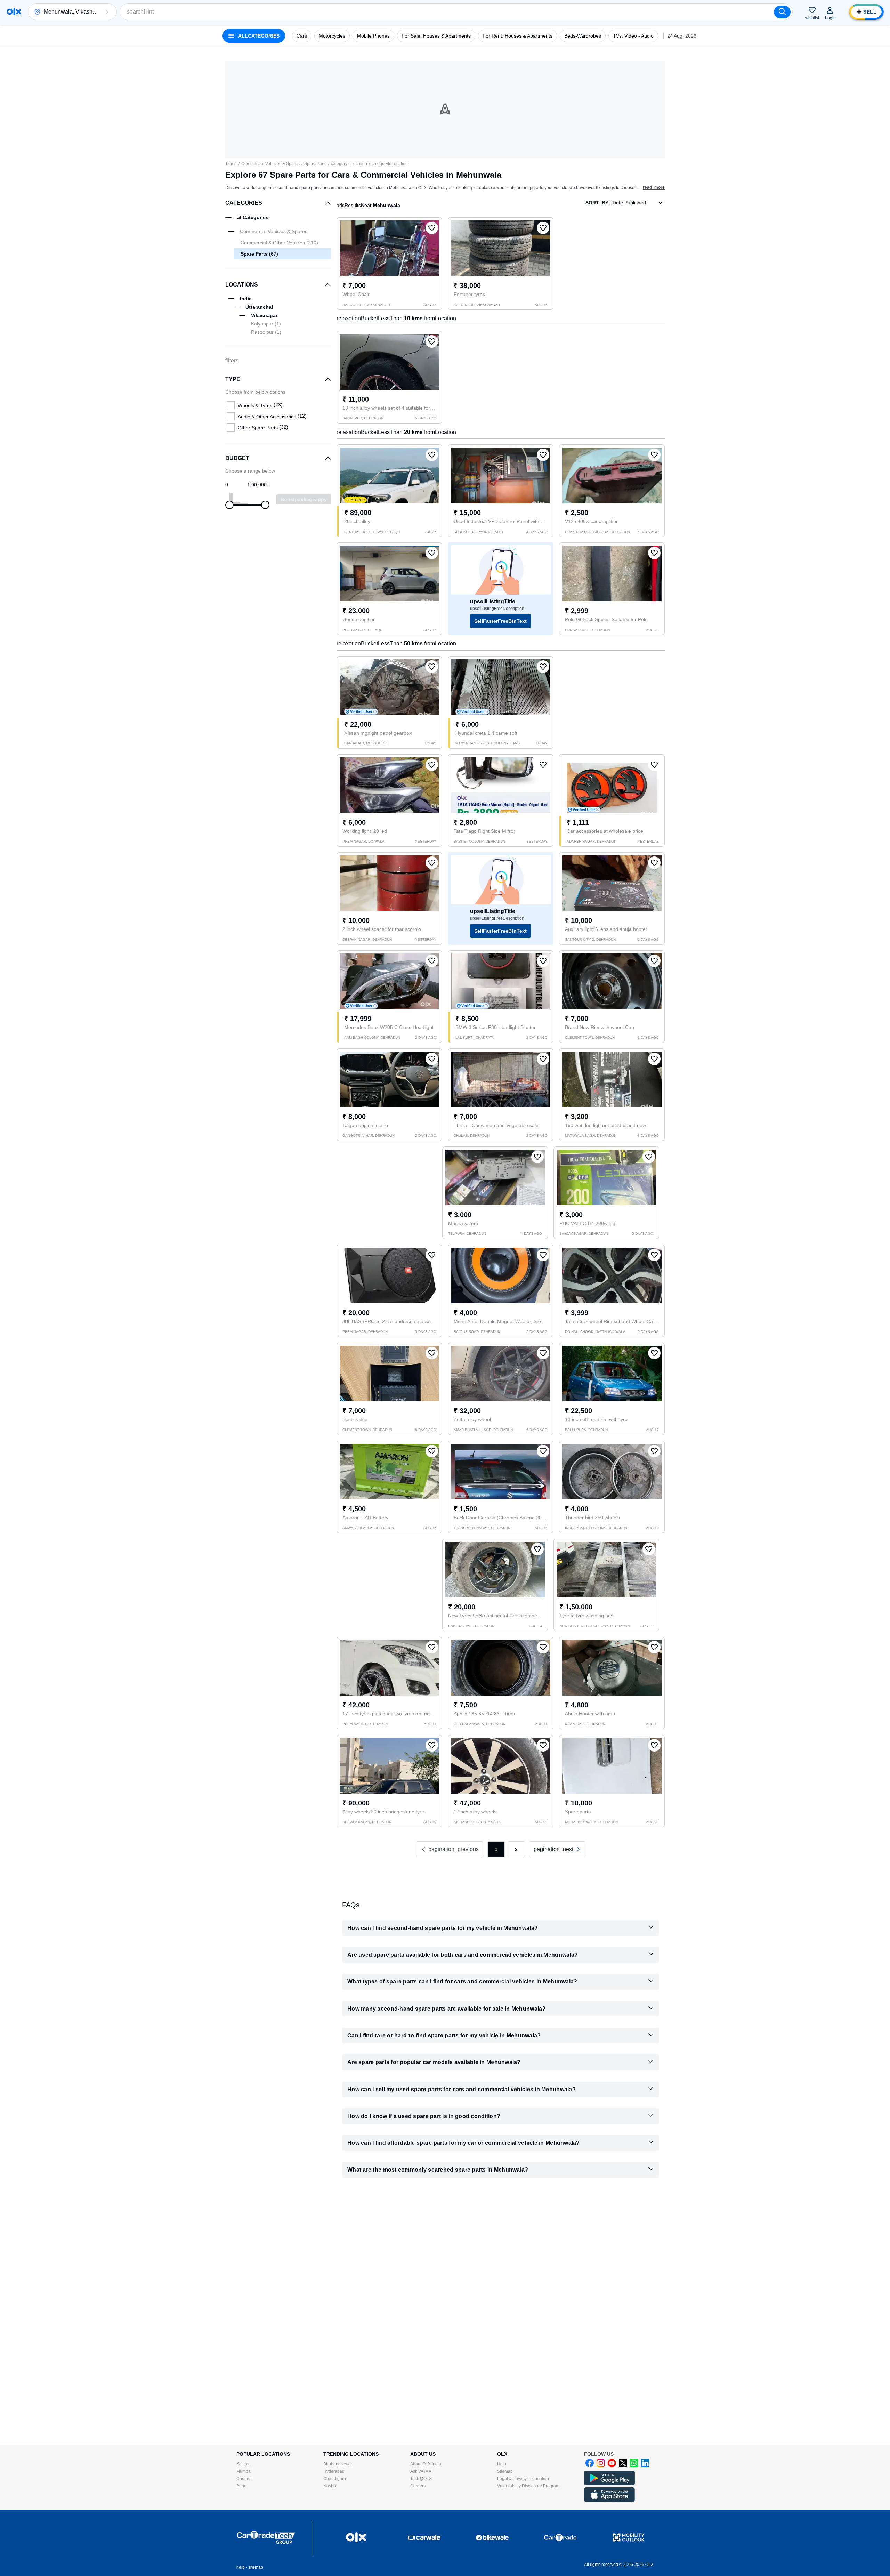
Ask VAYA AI (421, 2471)
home (231, 164)
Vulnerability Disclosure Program (528, 2486)
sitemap (256, 2567)
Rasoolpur (266, 332)
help (241, 2567)
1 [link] (496, 1849)
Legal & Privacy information (523, 2479)
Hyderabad (334, 2471)
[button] (107, 12)
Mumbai (244, 2471)
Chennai (245, 2479)
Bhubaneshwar (338, 2464)
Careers (418, 2486)
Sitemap (505, 2471)
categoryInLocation (349, 164)
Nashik (330, 2486)
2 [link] (516, 1849)
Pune (241, 2486)
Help (502, 2464)
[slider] (229, 505)
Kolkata (244, 2464)
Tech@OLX (421, 2479)
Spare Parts (315, 164)
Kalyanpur (266, 324)
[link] (557, 1849)
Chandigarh (335, 2479)
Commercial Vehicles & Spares (270, 164)
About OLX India (426, 2464)
